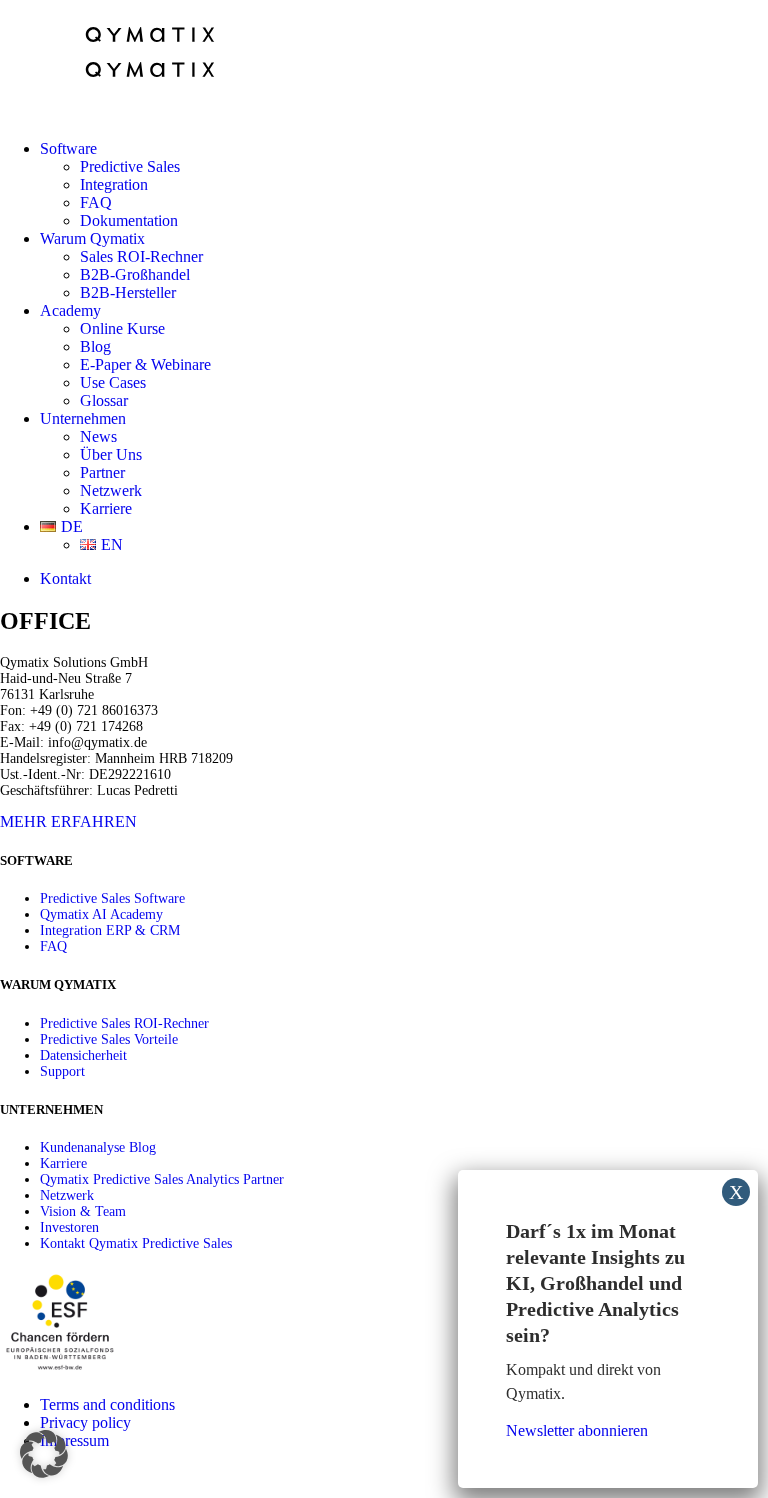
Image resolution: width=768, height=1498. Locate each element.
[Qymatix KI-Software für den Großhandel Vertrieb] (384, 62)
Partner (102, 472)
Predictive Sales (130, 166)
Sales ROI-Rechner (141, 256)
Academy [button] (70, 310)
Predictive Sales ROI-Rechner (124, 1023)
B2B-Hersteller (128, 292)
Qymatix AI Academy (101, 914)
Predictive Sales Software (112, 898)
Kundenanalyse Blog (98, 1147)
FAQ (96, 202)
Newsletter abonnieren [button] (577, 1430)
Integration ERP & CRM (110, 930)
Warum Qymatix (92, 238)
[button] (44, 1454)
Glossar (104, 400)
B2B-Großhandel (135, 274)
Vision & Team (83, 1211)
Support (62, 1071)
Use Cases (113, 382)
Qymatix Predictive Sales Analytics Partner (162, 1179)
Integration (114, 184)
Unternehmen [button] (83, 418)
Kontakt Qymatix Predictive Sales (136, 1243)
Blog (95, 346)
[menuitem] (404, 185)
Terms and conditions (107, 1404)
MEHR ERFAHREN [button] (68, 821)
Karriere (106, 508)
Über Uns (111, 454)
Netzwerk (111, 490)
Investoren (69, 1227)
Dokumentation (129, 220)
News (98, 436)
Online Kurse (122, 328)
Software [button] (68, 148)
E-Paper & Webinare (145, 364)
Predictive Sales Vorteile (109, 1039)
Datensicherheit (83, 1055)
